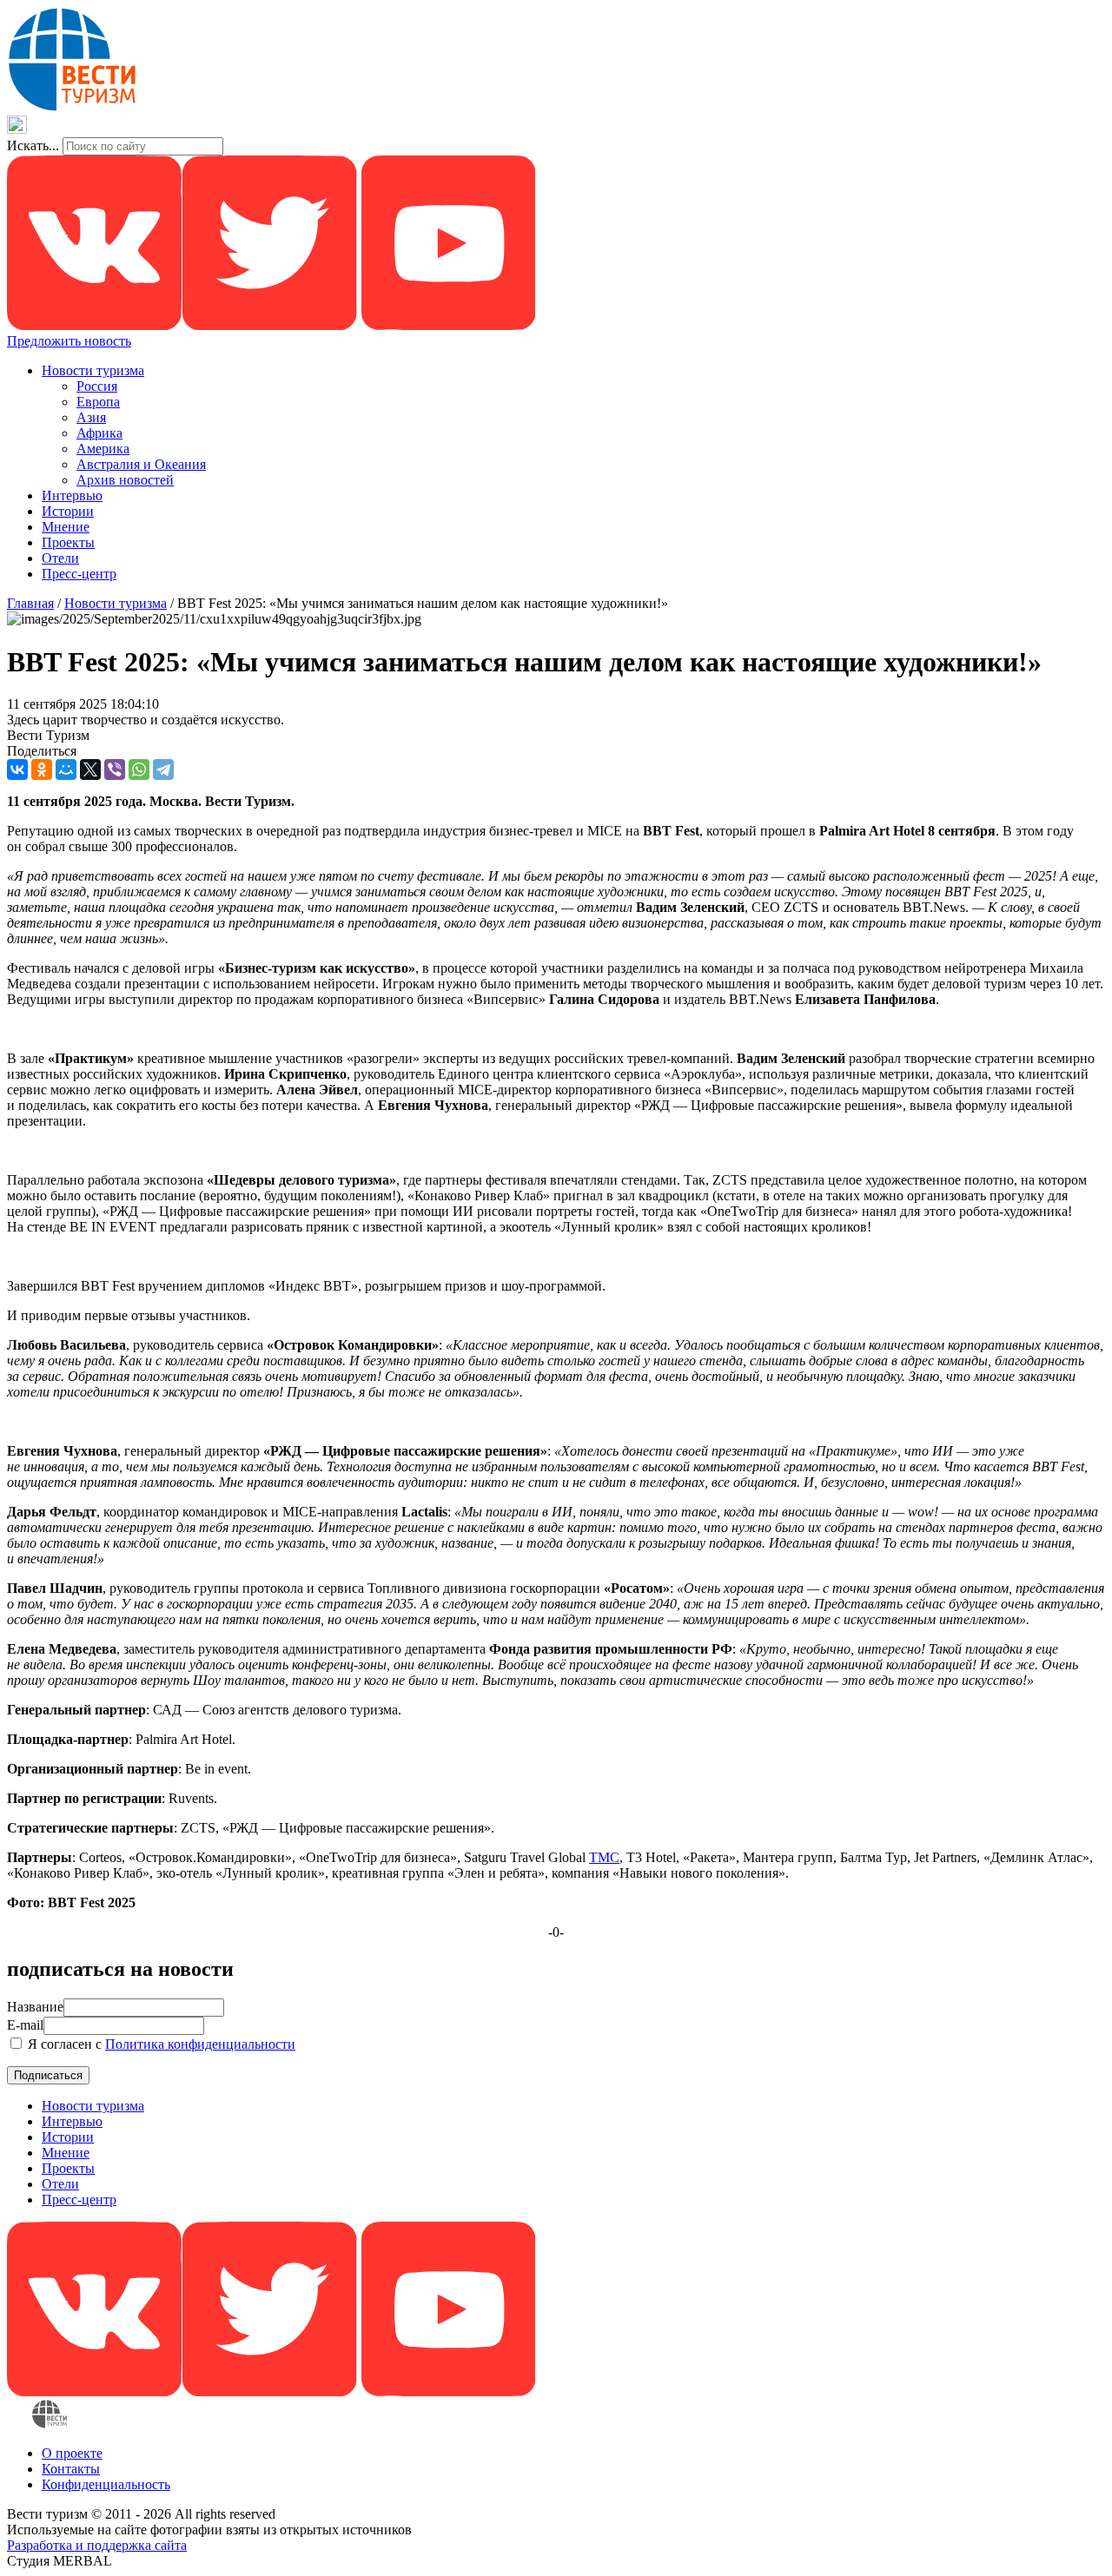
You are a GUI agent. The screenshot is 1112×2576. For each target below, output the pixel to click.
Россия (97, 386)
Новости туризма (93, 370)
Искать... (33, 145)
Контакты (71, 2469)
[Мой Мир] (66, 769)
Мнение (66, 527)
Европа (98, 402)
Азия (91, 417)
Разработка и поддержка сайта (97, 2545)
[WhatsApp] (139, 769)
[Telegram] (163, 769)
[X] (90, 769)
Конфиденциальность (106, 2484)
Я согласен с (160, 2044)
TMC (604, 1857)
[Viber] (115, 769)
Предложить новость (69, 341)
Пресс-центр (79, 574)
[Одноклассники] (42, 769)
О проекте (72, 2453)
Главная (30, 603)
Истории (68, 511)
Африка (99, 433)
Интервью (72, 495)
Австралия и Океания (141, 464)
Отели (60, 558)
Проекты (68, 542)
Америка (103, 449)
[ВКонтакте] (17, 769)
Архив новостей (125, 480)
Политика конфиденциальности (200, 2044)
